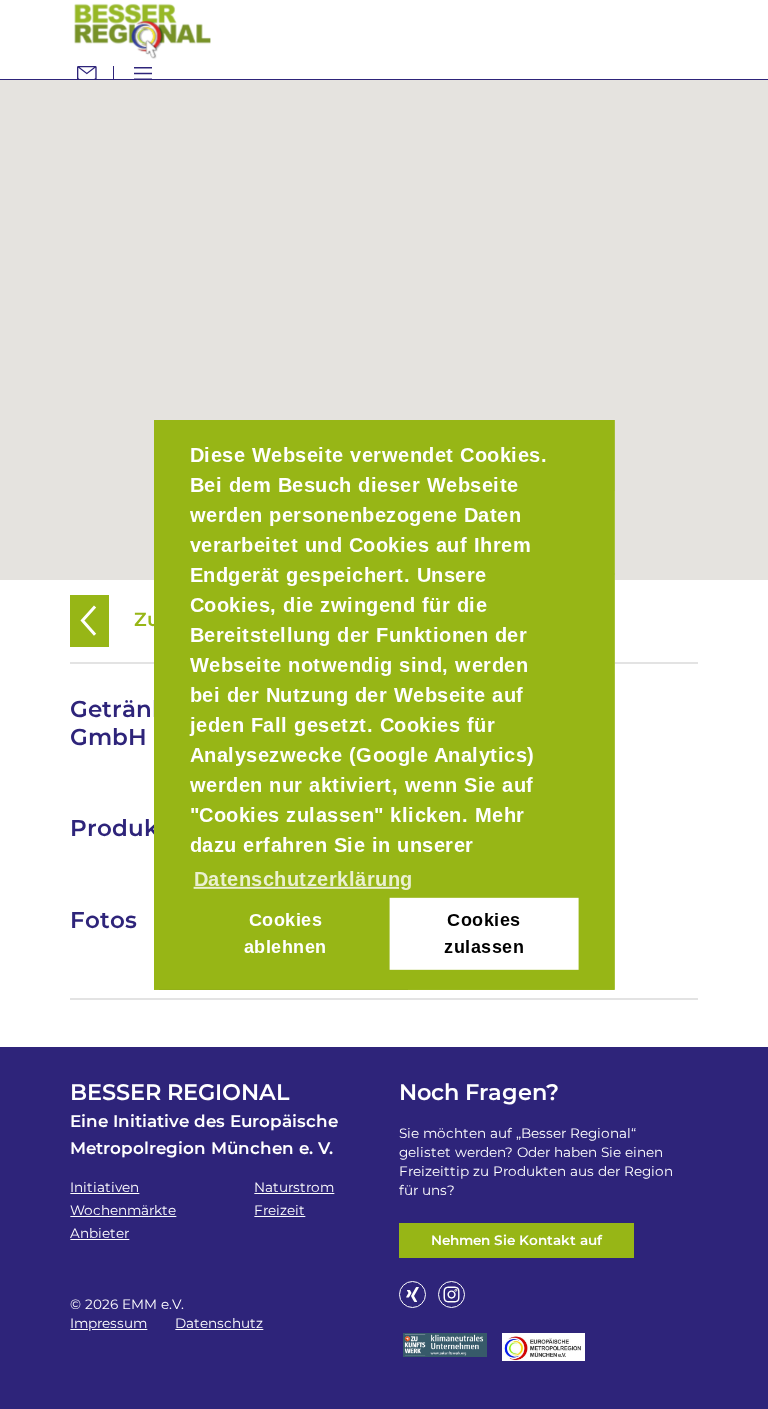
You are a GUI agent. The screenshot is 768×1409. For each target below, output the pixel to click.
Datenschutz (219, 1323)
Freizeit (279, 1210)
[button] (384, 318)
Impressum (108, 1323)
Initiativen (104, 1187)
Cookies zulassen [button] (484, 933)
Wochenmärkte (123, 1210)
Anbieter (99, 1233)
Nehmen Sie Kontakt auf (516, 1240)
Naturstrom (294, 1187)
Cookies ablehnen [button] (285, 933)
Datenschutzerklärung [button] (303, 878)
